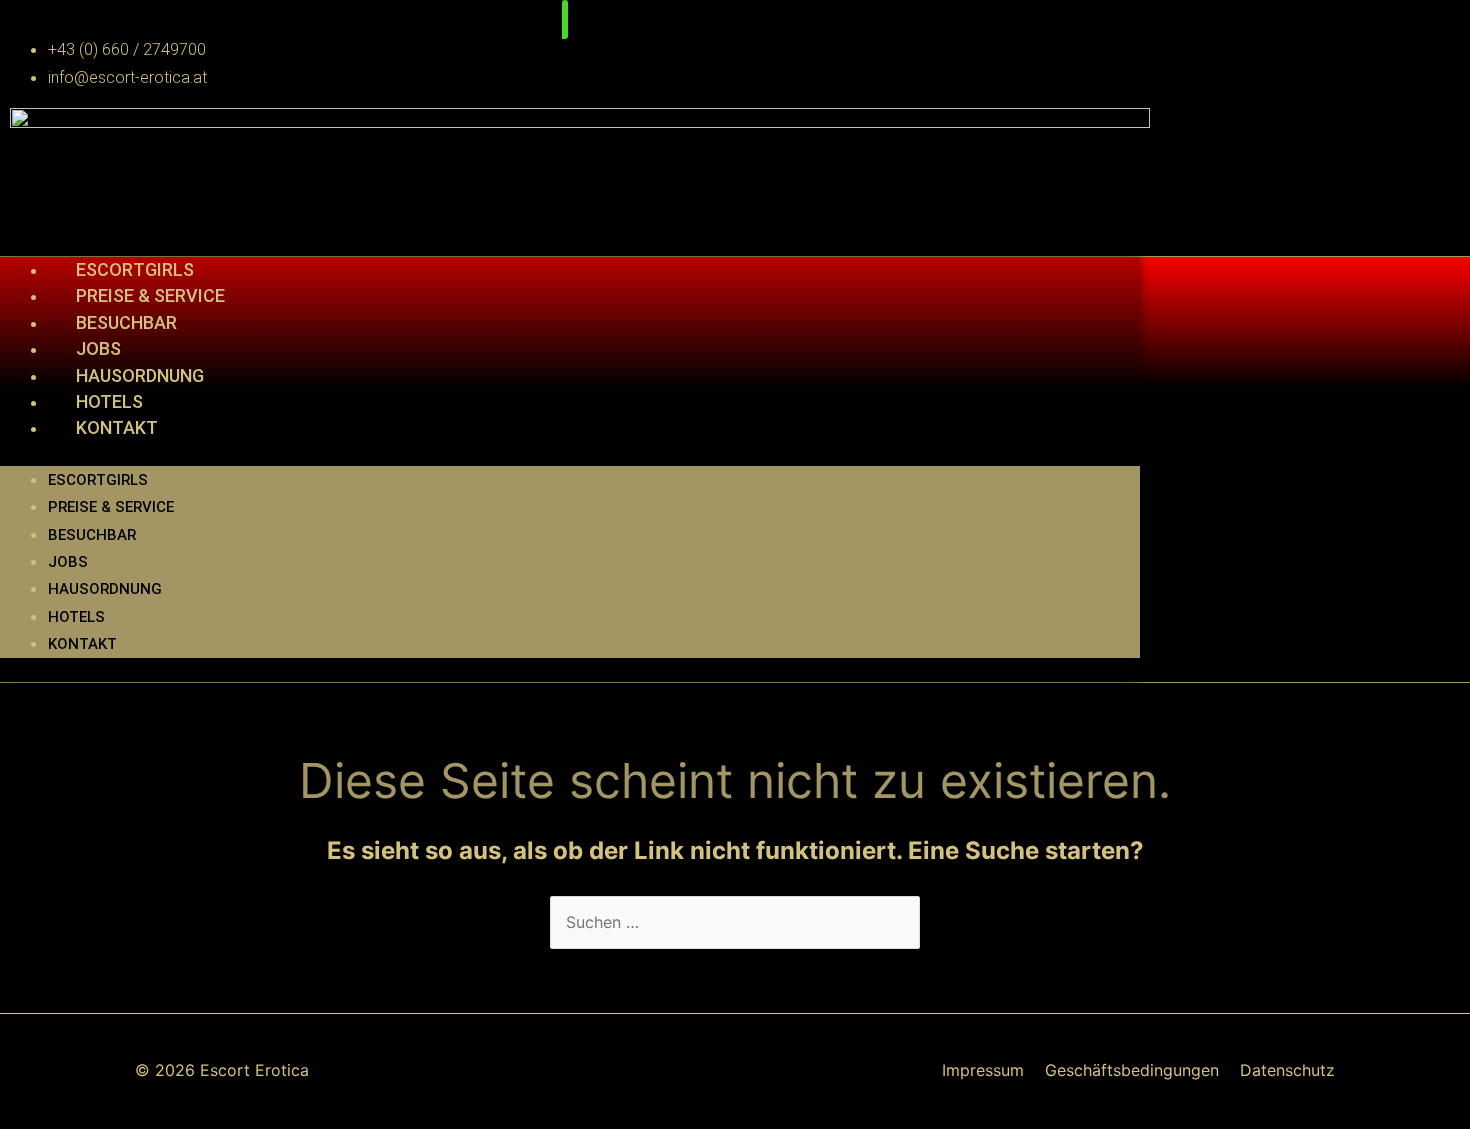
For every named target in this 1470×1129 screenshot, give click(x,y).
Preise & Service (150, 295)
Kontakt (117, 427)
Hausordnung (140, 375)
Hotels (109, 401)
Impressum (983, 1070)
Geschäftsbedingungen (1132, 1070)
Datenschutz (1287, 1070)
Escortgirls (135, 269)
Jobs (98, 348)
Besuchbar (126, 322)
